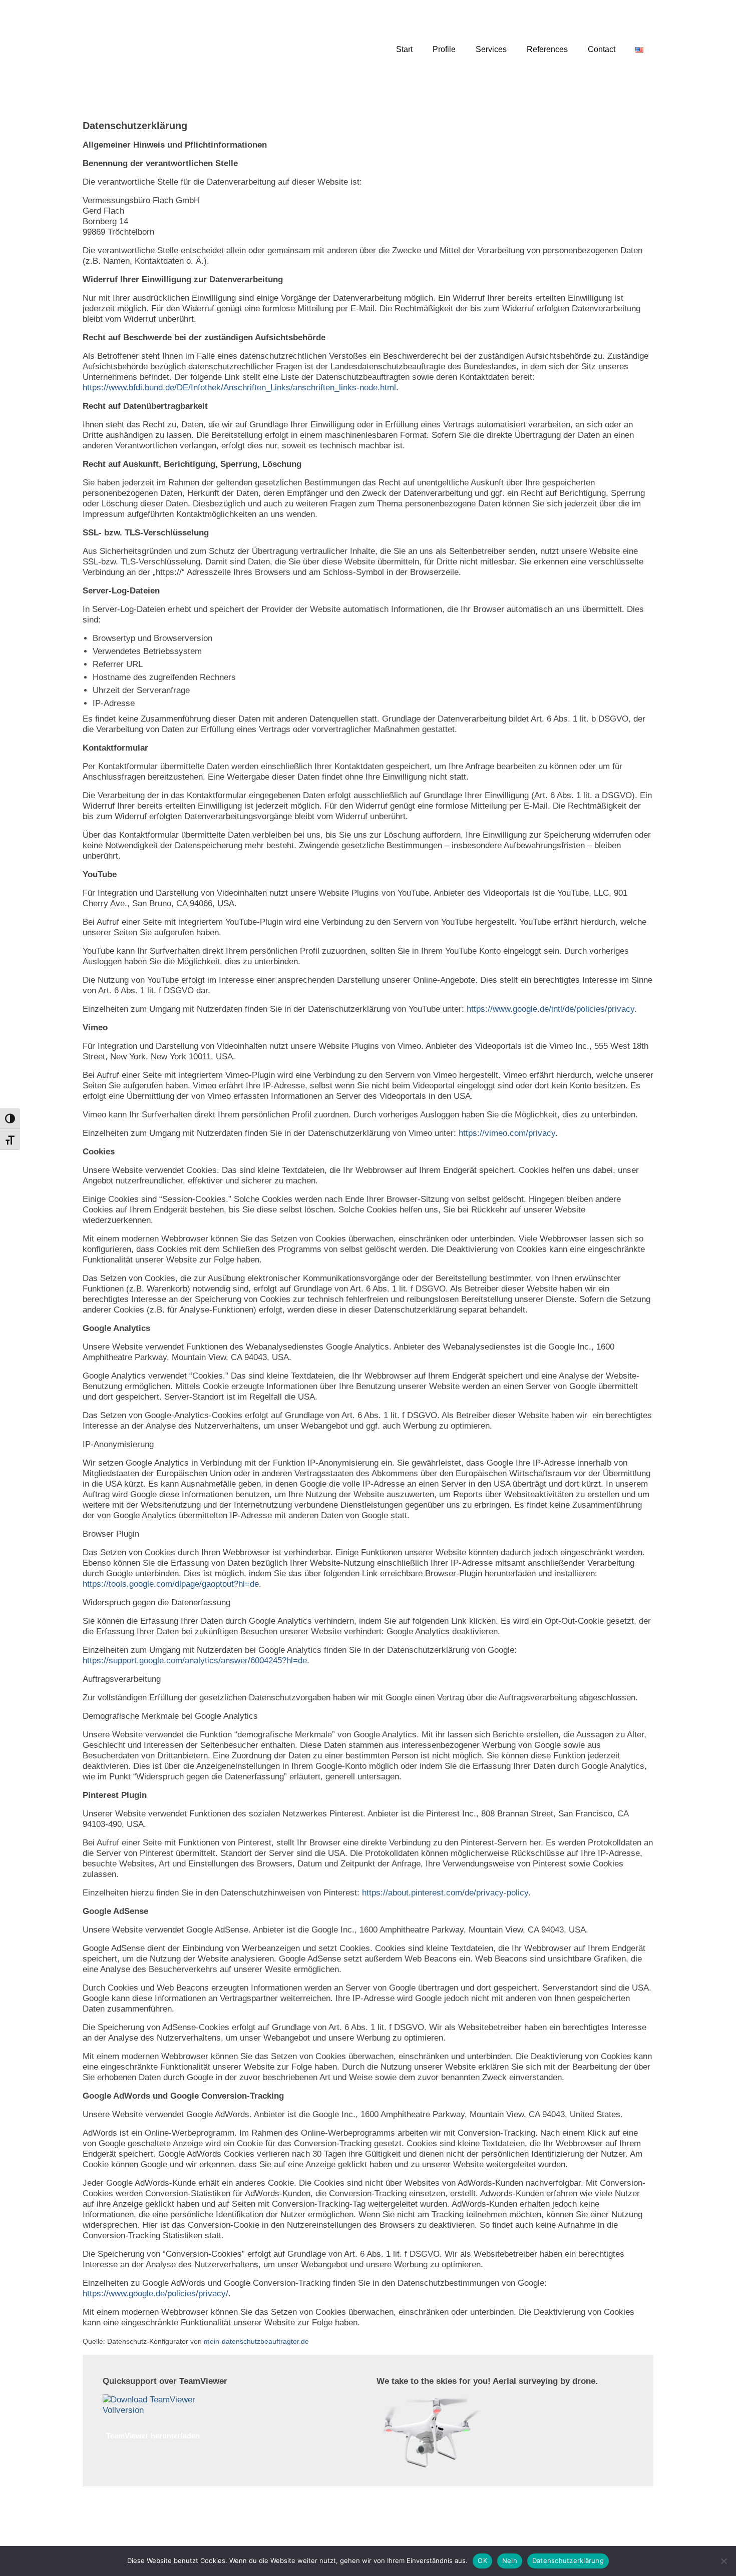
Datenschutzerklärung (568, 2560)
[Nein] (723, 2561)
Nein (510, 2560)
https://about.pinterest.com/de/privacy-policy (445, 1893)
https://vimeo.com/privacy (507, 1133)
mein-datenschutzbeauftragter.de (256, 2341)
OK (482, 2560)
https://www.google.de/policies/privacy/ (155, 2294)
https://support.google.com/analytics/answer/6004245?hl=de (195, 1661)
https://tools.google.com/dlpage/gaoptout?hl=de (171, 1584)
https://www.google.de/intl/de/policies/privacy (550, 1009)
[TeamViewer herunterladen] (153, 2404)
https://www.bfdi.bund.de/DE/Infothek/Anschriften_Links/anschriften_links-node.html (239, 388)
